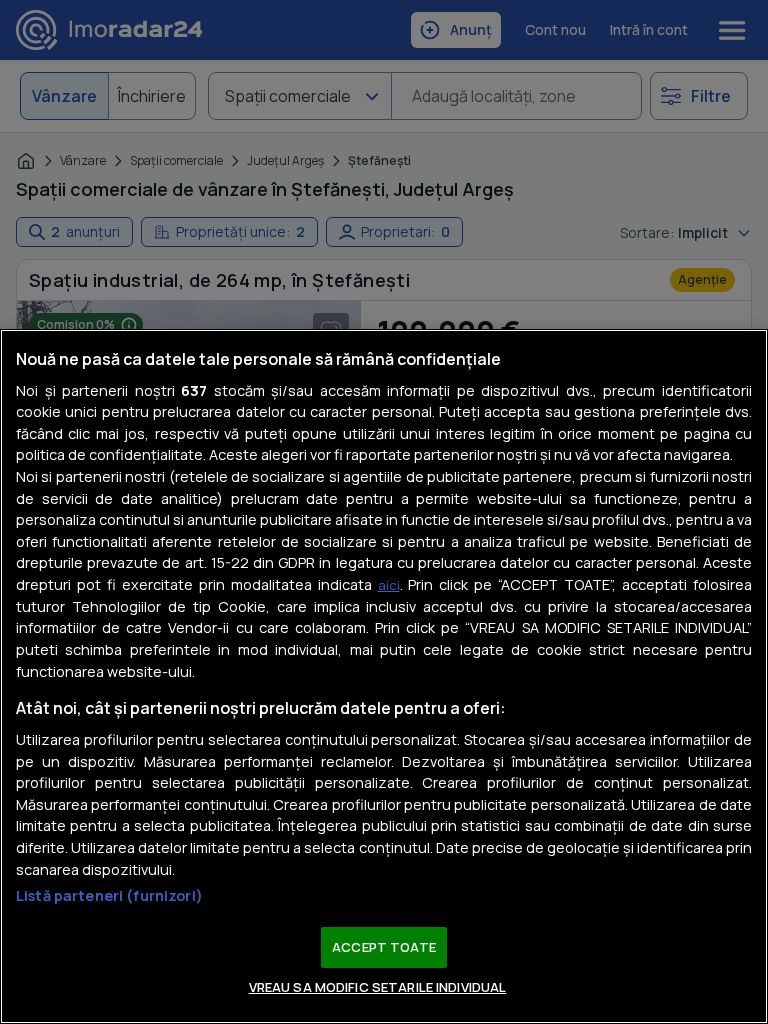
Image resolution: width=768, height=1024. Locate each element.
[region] (384, 676)
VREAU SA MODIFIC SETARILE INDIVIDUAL (378, 987)
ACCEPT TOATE (384, 947)
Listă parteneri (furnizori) (109, 895)
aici (389, 585)
